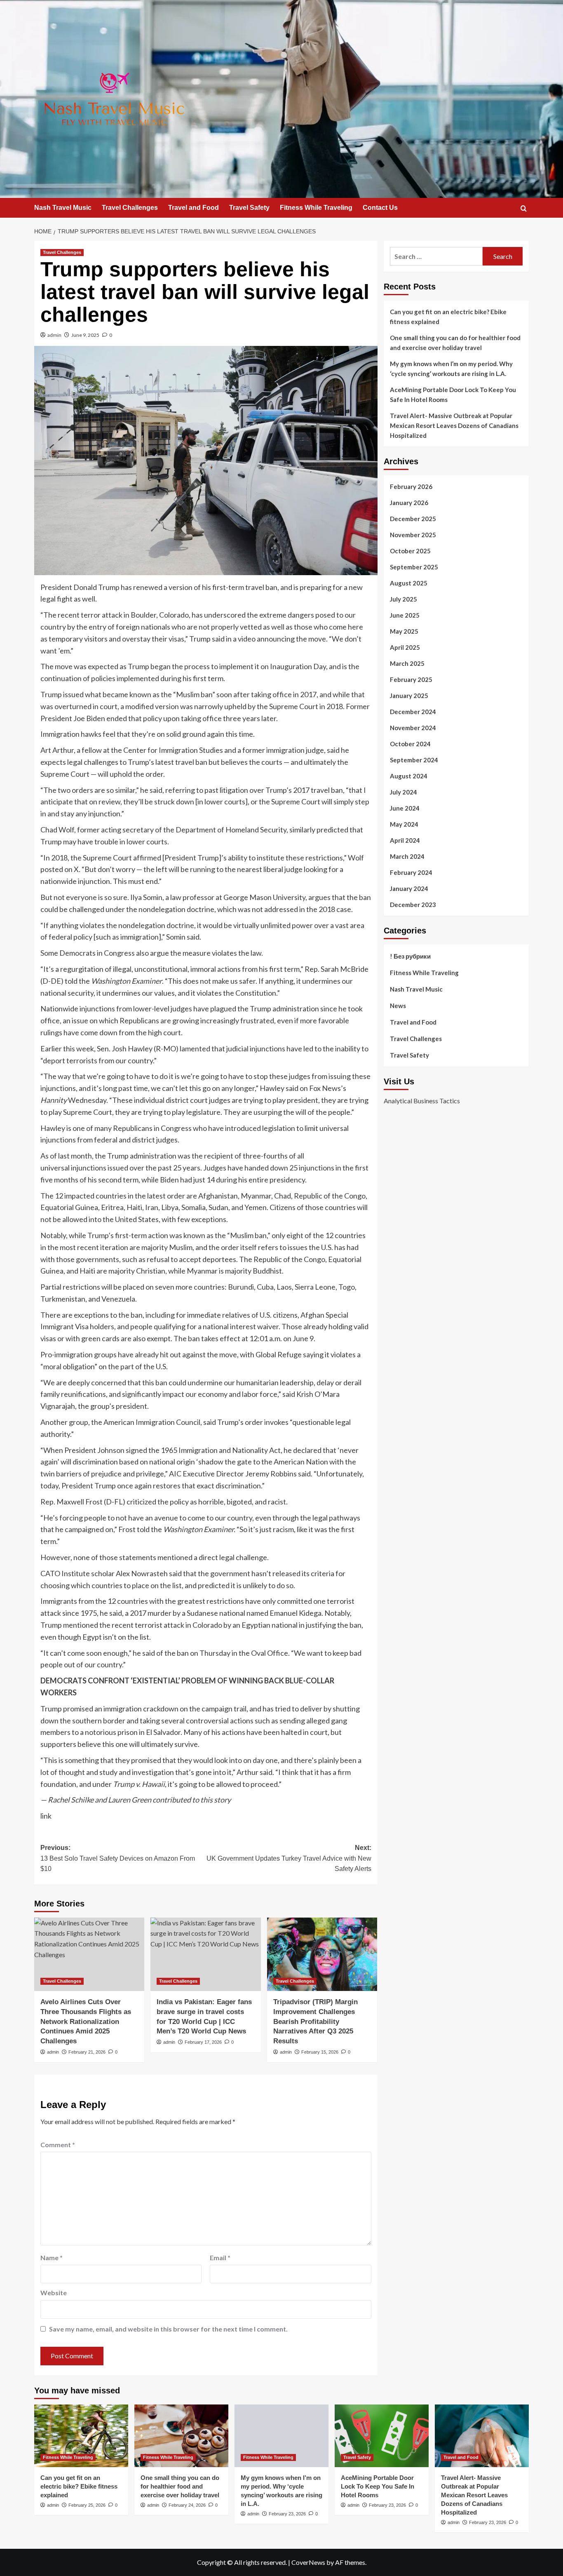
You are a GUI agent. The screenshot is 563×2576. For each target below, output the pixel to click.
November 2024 (413, 728)
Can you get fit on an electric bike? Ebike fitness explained (448, 317)
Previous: (118, 1858)
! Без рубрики (410, 956)
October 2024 (410, 744)
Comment (58, 2145)
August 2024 (409, 776)
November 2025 (413, 535)
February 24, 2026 (187, 2505)
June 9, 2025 (85, 335)
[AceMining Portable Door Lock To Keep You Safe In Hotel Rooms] (382, 2436)
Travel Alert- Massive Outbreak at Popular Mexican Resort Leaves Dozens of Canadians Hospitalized (454, 425)
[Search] (524, 208)
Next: (289, 1858)
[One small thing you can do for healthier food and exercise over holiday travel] (181, 2436)
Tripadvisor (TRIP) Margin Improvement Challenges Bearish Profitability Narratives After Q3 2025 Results (316, 2021)
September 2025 (414, 567)
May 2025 (404, 631)
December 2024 (413, 712)
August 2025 (409, 583)
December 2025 (413, 519)
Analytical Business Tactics (422, 1100)
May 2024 (404, 824)
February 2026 (411, 487)
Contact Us (380, 208)
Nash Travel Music (63, 208)
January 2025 (409, 696)
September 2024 (414, 760)
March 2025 (407, 663)
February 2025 (411, 679)
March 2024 (407, 856)
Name (52, 2258)
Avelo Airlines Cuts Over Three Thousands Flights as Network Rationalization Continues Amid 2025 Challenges (86, 2021)
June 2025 (405, 615)
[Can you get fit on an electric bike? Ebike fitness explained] (81, 2436)
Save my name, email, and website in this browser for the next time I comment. (168, 2329)
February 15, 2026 (320, 2052)
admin (54, 335)
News (398, 1006)
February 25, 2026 (87, 2505)
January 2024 (409, 888)
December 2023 (413, 905)
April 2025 (405, 647)
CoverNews (308, 2562)
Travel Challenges (130, 208)
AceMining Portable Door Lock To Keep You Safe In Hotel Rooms (453, 395)
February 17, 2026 (203, 2042)
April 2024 (405, 840)
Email (220, 2258)
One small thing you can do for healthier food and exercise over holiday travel (455, 343)
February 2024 (411, 872)
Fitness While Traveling (316, 208)
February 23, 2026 (287, 2514)
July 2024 (403, 792)
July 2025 (403, 599)
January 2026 (409, 503)
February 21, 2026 (87, 2052)
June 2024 (405, 808)
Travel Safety (249, 208)
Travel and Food (194, 208)
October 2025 (410, 551)
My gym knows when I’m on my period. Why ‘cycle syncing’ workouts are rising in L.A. (451, 369)
